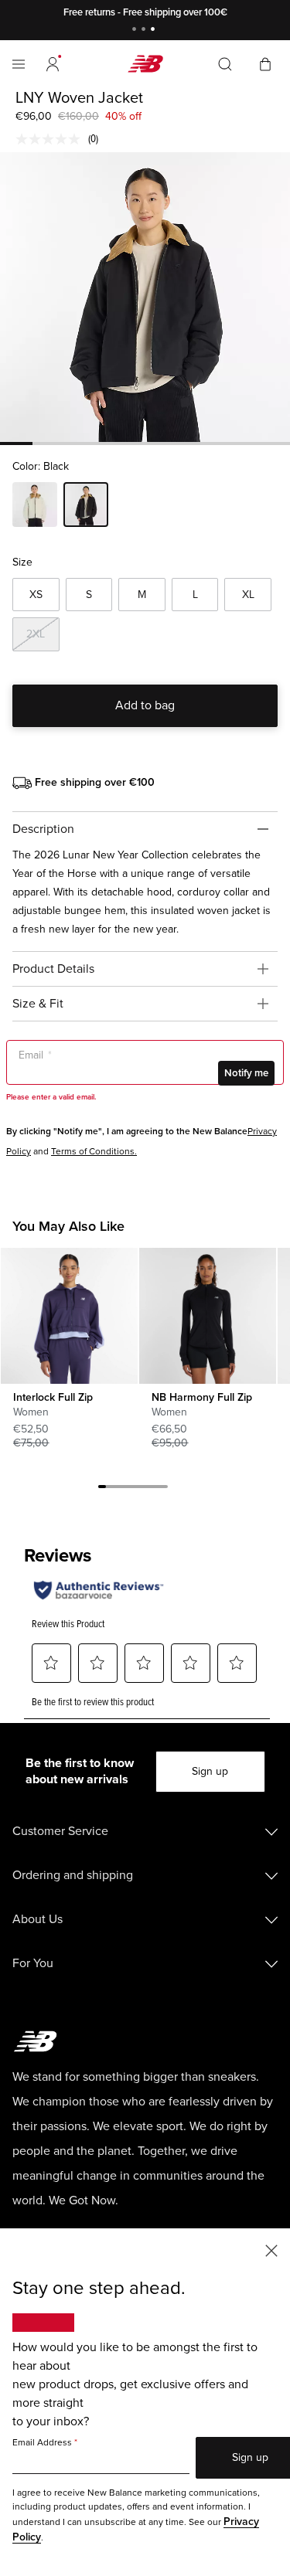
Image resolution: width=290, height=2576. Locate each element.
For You (33, 1963)
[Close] (271, 2250)
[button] (53, 64)
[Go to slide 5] (133, 1489)
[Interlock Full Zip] (69, 1316)
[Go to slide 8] (156, 1489)
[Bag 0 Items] (265, 63)
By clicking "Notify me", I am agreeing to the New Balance (127, 1132)
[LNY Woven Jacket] (145, 297)
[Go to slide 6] (141, 1489)
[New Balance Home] (145, 64)
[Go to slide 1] (136, 31)
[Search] (225, 64)
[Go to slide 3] (155, 31)
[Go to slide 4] (125, 1489)
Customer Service (60, 1831)
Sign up (210, 1771)
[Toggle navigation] (19, 64)
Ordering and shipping (73, 1875)
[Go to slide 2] (145, 31)
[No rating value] (52, 139)
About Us (38, 1919)
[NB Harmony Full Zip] (207, 1316)
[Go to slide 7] (148, 1489)
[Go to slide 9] (164, 1489)
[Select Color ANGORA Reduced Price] (35, 507)
